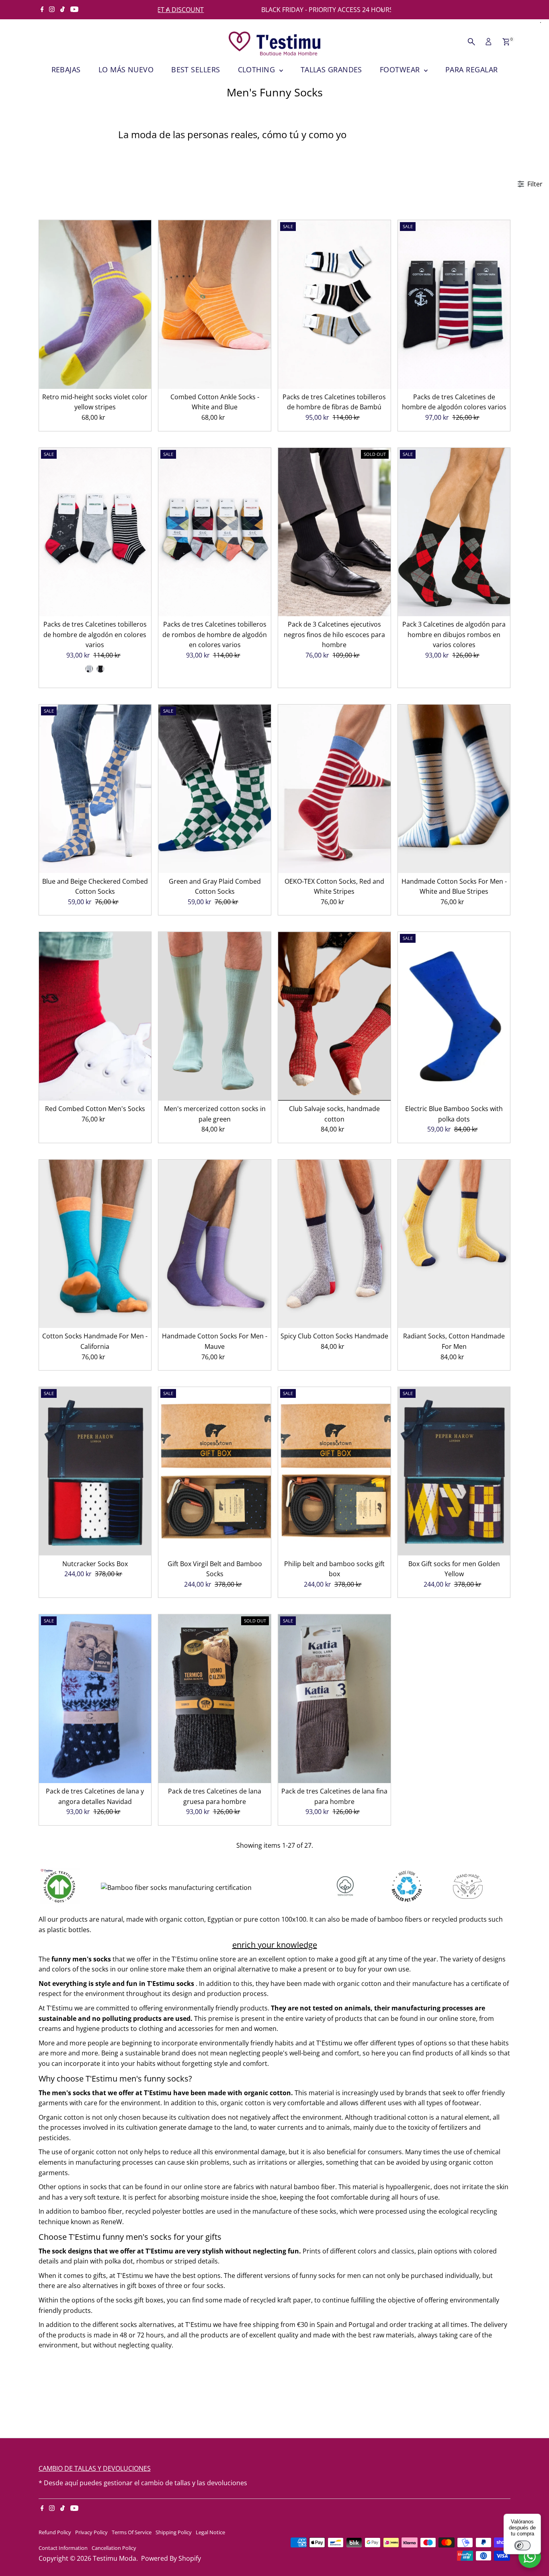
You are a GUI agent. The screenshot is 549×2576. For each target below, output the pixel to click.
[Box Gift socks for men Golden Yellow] (454, 1471)
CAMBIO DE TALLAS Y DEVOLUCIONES (95, 2468)
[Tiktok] (62, 10)
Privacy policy (91, 2532)
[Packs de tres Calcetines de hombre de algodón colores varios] (454, 304)
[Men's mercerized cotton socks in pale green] (215, 1016)
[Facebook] (42, 10)
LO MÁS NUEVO (126, 69)
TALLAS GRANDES (331, 69)
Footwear (401, 69)
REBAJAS (66, 69)
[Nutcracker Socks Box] (95, 1471)
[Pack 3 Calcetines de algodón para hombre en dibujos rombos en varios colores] (454, 532)
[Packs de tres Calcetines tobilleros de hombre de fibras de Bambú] (334, 304)
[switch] (522, 2545)
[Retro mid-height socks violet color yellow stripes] (95, 304)
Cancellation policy (114, 2548)
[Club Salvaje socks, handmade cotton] (334, 1016)
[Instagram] (52, 10)
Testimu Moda (115, 2558)
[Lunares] (100, 669)
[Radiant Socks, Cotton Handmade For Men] (454, 1244)
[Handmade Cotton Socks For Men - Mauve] (215, 1244)
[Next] (382, 10)
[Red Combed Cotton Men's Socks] (95, 1016)
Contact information (63, 2548)
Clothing (258, 69)
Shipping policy (174, 2532)
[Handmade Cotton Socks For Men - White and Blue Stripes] (454, 789)
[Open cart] (506, 42)
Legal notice (210, 2532)
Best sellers (196, 69)
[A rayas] (89, 669)
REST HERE (353, 10)
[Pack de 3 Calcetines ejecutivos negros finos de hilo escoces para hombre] (334, 532)
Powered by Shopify (171, 2558)
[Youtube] (74, 10)
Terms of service (132, 2532)
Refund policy (55, 2532)
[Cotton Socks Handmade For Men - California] (95, 1244)
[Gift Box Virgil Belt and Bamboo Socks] (215, 1471)
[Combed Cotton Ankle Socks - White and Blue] (215, 304)
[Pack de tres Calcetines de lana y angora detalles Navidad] (95, 1699)
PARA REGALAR (471, 69)
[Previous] (167, 10)
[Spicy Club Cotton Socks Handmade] (334, 1244)
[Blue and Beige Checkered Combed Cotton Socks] (95, 789)
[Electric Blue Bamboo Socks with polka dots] (454, 1016)
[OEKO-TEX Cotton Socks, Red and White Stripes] (334, 789)
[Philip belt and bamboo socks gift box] (334, 1471)
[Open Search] (471, 42)
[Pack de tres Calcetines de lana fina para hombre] (334, 1699)
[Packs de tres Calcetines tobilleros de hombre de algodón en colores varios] (95, 532)
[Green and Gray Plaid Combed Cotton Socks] (215, 789)
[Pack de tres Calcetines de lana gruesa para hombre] (215, 1699)
